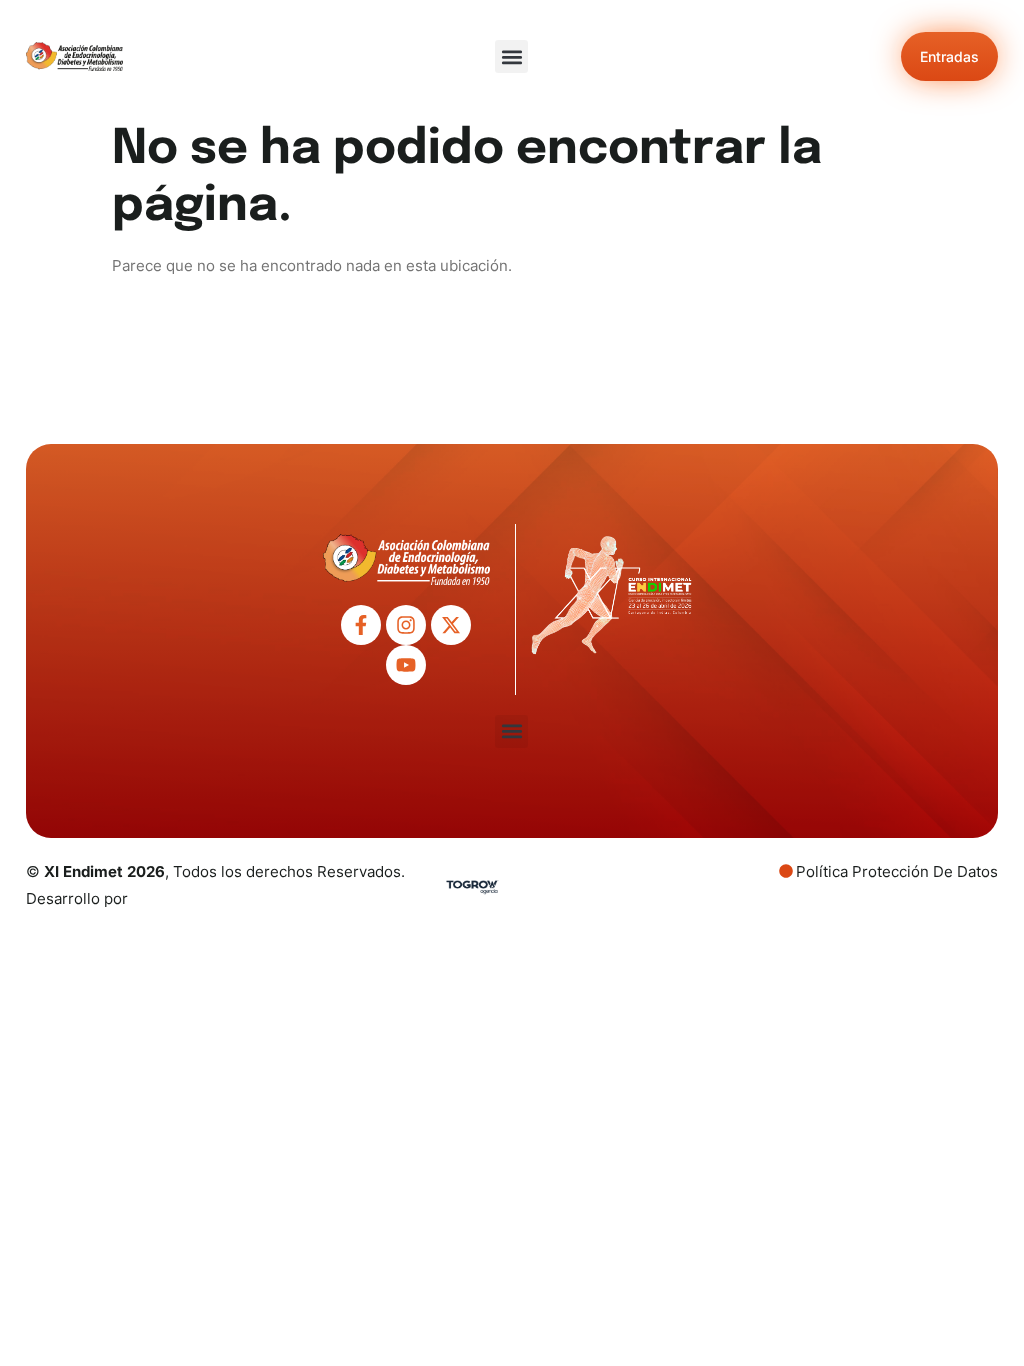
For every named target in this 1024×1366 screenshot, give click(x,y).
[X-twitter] (451, 625)
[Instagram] (406, 625)
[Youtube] (406, 665)
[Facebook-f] (361, 625)
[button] (511, 56)
